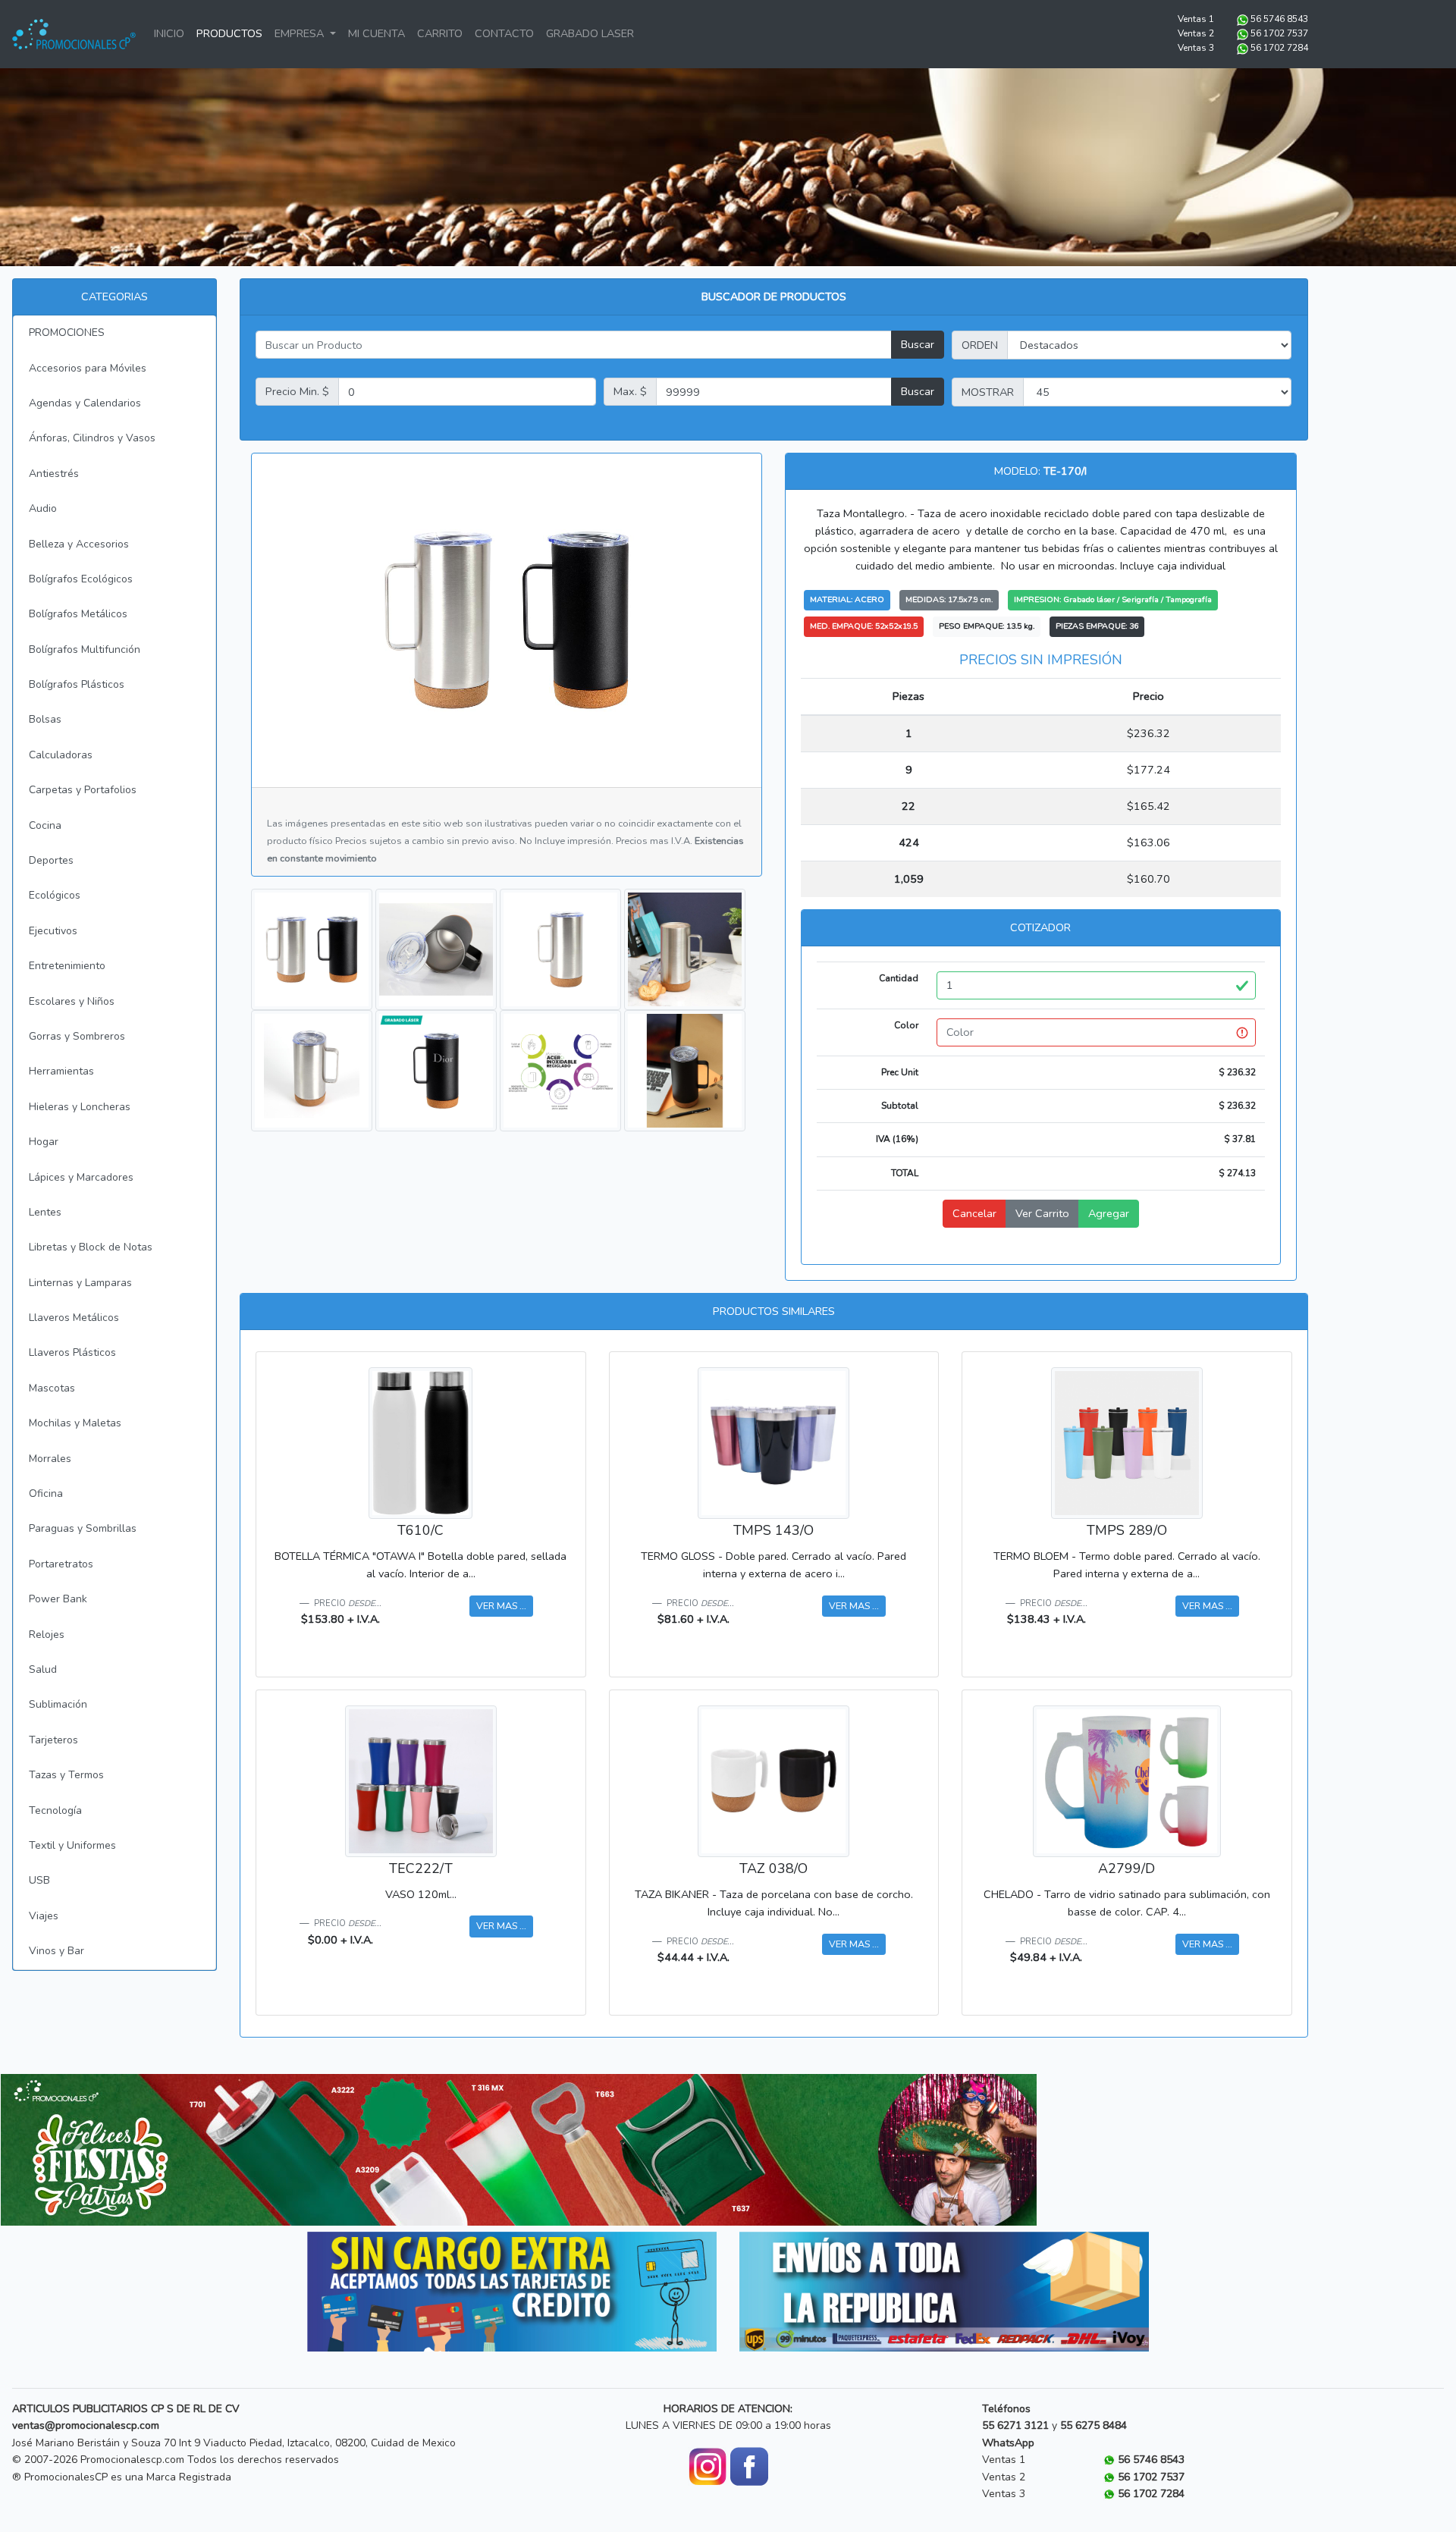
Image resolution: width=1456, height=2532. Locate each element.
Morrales (50, 1459)
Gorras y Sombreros (77, 1036)
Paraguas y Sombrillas (83, 1528)
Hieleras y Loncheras (80, 1107)
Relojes (47, 1635)
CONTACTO (504, 33)
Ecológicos (55, 895)
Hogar (44, 1142)
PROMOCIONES (67, 333)
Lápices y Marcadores (81, 1177)
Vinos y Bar (56, 1951)
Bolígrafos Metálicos (78, 614)
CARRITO (440, 33)
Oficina (46, 1493)
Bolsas (45, 719)
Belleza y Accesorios (79, 544)
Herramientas (61, 1071)
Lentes (45, 1212)
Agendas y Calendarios (85, 403)
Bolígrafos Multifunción (85, 649)
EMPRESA (301, 33)
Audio (43, 508)
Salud (43, 1669)
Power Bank (58, 1599)
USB (39, 1880)
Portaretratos (61, 1564)
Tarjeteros (53, 1740)
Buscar (918, 344)
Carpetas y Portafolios (83, 790)
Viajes (44, 1916)
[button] (78, 2150)
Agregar (1109, 1213)
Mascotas (52, 1388)
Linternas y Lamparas (80, 1283)
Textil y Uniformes (72, 1845)
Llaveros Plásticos (72, 1352)
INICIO (169, 33)
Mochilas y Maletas (75, 1423)
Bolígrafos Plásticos (77, 684)
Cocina (45, 825)
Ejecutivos (53, 931)
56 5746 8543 (1279, 19)
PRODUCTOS (229, 33)
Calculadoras (61, 755)
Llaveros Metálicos (74, 1318)
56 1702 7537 (1279, 33)
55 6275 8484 (1094, 2425)
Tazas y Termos (66, 1775)
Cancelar (974, 1213)
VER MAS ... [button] (501, 1606)
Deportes (51, 860)
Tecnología (55, 1810)
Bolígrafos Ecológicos (81, 579)
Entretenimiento (67, 966)
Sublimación (58, 1704)
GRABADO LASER (590, 33)
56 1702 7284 (1279, 48)
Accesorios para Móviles (88, 368)
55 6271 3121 (1015, 2425)
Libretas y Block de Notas (91, 1247)
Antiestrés (54, 474)
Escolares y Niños (72, 1001)
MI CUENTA (377, 33)
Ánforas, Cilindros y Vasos (92, 438)
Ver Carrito (1042, 1213)
